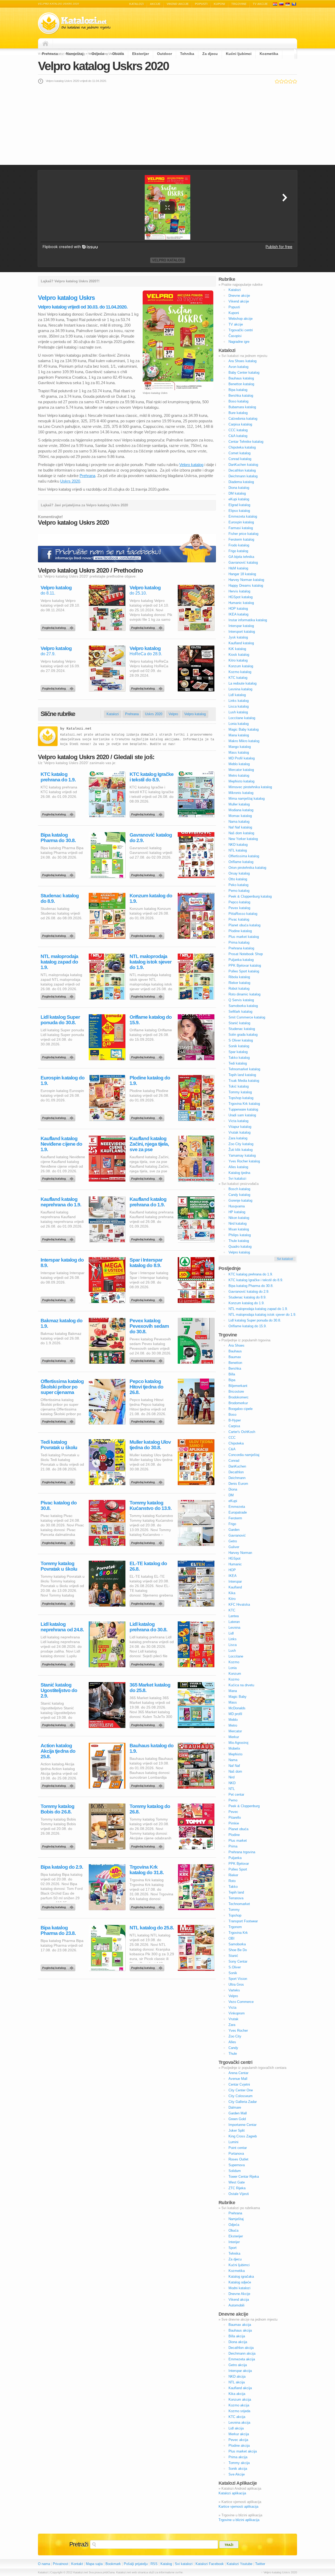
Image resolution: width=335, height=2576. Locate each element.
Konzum (235, 1674)
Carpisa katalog (240, 424)
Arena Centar (238, 2073)
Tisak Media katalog (244, 1081)
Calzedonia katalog (243, 419)
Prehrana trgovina (242, 1852)
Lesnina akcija (239, 2423)
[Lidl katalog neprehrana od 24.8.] (59, 1663)
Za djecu (210, 54)
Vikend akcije (178, 4)
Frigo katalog (238, 551)
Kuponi (219, 4)
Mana (233, 1691)
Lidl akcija (236, 2428)
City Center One (241, 2090)
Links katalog (239, 701)
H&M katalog (238, 568)
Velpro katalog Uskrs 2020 (103, 66)
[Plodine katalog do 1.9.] (148, 1117)
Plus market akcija (243, 2451)
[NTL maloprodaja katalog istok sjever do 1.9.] (148, 995)
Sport (233, 2248)
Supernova (237, 2165)
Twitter (260, 2564)
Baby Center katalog (244, 373)
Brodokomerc (239, 1397)
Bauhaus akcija (240, 2330)
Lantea (234, 1616)
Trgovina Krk (238, 1933)
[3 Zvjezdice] (286, 81)
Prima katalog (239, 942)
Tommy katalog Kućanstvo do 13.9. (150, 1505)
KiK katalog (237, 649)
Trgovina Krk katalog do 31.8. (147, 1870)
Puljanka (235, 1858)
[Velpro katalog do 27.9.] (59, 687)
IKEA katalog (238, 614)
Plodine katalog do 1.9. (150, 1080)
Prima (233, 1846)
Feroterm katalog (241, 539)
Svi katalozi (237, 1178)
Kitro (232, 1599)
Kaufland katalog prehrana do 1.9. (148, 1202)
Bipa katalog (238, 390)
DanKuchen (237, 1466)
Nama (233, 1760)
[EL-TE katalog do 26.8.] (148, 1602)
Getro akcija (238, 2365)
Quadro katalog (240, 1247)
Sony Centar (238, 1961)
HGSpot (234, 1558)
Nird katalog (238, 1223)
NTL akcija (237, 2382)
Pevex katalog (239, 908)
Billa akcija (237, 2336)
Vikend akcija (239, 2300)
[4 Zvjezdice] (290, 81)
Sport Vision (238, 1979)
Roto (232, 1881)
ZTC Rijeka (237, 2188)
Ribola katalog (239, 977)
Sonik (233, 1973)
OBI (231, 1938)
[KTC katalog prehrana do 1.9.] (59, 813)
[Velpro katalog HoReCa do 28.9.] (148, 687)
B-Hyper (235, 1420)
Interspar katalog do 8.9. (62, 1263)
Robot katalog (239, 989)
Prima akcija (238, 2457)
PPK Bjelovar (239, 1864)
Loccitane (236, 1656)
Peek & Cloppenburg (244, 1806)
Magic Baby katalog (244, 729)
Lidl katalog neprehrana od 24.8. (62, 1627)
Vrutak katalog (239, 1132)
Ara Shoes (236, 1345)
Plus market (238, 1841)
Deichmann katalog (243, 476)
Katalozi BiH (294, 4)
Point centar (238, 2148)
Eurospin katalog (241, 522)
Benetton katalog (241, 384)
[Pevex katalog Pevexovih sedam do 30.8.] (148, 1359)
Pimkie (234, 1823)
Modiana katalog (241, 810)
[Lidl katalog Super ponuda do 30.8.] (59, 1056)
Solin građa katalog (243, 1035)
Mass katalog (239, 752)
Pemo (233, 1800)
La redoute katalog (242, 683)
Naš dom (235, 1771)
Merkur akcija (239, 2434)
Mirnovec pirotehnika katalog (250, 787)
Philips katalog (240, 1235)
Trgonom (235, 1927)
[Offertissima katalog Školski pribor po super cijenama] (59, 1420)
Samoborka (237, 1944)
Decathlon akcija (241, 2348)
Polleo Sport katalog (244, 971)
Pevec (233, 1812)
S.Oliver (235, 1967)
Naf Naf (234, 1766)
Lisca (233, 1645)
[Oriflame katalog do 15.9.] (148, 1056)
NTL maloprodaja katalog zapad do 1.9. (59, 962)
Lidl (231, 1633)
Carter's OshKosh (242, 1432)
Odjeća (98, 54)
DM (231, 1495)
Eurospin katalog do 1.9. (63, 1080)
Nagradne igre (239, 342)
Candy (233, 2048)
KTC (232, 1610)
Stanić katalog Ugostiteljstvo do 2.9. (59, 1690)
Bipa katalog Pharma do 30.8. (58, 838)
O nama (44, 2564)
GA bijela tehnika (241, 557)
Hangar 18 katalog (242, 574)
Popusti (201, 4)
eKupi (233, 1501)
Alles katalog (238, 1167)
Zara (232, 2025)
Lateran (234, 1622)
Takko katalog (239, 1058)
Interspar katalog (241, 626)
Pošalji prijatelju (136, 2564)
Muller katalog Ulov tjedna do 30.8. (150, 1445)
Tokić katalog (239, 1086)
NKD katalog (238, 845)
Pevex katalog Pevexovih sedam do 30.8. (149, 1326)
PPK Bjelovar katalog (245, 965)
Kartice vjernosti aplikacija (238, 2507)
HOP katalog (238, 609)
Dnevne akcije (239, 296)
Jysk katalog (238, 637)
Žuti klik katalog (241, 1150)
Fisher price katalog (243, 534)
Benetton (235, 1363)
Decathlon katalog (242, 470)
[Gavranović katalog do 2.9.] (148, 874)
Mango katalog (240, 747)
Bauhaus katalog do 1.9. (152, 1748)
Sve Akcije (237, 2474)
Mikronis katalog (241, 793)
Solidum (235, 2171)
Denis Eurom (238, 1484)
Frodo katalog (239, 545)
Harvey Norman (240, 1553)
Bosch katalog (239, 1189)
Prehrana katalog (241, 948)
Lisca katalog (239, 706)
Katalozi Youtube (239, 2564)
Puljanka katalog (241, 960)
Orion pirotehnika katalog (247, 868)
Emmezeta (237, 1507)
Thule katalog (239, 1241)
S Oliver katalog (241, 1040)
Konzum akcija (240, 2399)
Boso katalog (238, 401)
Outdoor (164, 54)
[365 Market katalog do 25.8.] (148, 1724)
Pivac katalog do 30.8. (59, 1505)
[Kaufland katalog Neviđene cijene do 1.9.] (59, 1177)
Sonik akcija (238, 2469)
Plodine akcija (239, 2446)
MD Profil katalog (242, 758)
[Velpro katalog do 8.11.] (59, 626)
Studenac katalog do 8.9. (60, 898)
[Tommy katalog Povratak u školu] (59, 1602)
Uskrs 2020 (70, 481)
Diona (233, 1489)
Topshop (235, 1915)
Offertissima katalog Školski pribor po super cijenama (62, 1387)
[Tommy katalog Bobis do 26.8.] (59, 1845)
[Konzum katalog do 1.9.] (148, 934)
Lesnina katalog (240, 689)
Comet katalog (239, 453)
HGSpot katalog (241, 597)
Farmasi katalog (241, 528)
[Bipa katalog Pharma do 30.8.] (59, 874)
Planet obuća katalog (244, 925)
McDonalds (237, 1708)
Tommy (234, 1910)
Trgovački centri (241, 330)
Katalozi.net (79, 729)
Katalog (166, 2564)
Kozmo (234, 1662)
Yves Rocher (238, 2031)
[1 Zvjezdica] (277, 81)
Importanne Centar (242, 2125)
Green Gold (237, 2119)
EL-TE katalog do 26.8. (148, 1566)
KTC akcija (237, 2417)
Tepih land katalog (242, 1075)
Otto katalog (238, 879)
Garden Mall (238, 2113)
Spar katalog (238, 1052)
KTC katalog (238, 678)
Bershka (235, 1368)
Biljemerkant (238, 1386)
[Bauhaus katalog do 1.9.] (148, 1784)
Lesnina (234, 1628)
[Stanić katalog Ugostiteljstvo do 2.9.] (59, 1724)
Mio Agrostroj (238, 1743)
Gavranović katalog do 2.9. (151, 838)
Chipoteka (236, 1443)
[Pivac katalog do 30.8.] (59, 1542)
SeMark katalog (240, 1012)
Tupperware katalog (243, 1109)
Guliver (234, 1547)
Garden (234, 1530)
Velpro (173, 714)
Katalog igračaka (241, 2277)
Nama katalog (239, 822)
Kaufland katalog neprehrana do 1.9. (61, 1202)
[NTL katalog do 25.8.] (148, 1967)
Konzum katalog (241, 666)
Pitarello (235, 1818)
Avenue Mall (238, 2079)
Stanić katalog (239, 1023)
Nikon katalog (239, 1218)
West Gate (237, 2182)
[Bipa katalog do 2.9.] (59, 1906)
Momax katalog (240, 816)
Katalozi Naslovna (47, 43)
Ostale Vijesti (239, 2194)
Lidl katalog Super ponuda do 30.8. (60, 1020)
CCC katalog (238, 430)
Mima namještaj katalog (247, 799)
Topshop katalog (241, 1098)
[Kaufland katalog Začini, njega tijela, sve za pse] (148, 1177)
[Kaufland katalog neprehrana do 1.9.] (59, 1238)
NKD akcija (237, 2376)
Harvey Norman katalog (246, 580)
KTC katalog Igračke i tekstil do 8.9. (152, 777)
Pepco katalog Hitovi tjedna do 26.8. (146, 1387)
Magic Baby (238, 1697)
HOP (232, 1570)
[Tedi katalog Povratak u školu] (59, 1481)
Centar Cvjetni (239, 2084)
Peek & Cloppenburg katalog (250, 896)
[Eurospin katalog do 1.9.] (59, 1117)
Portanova (236, 2154)
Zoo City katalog (241, 1144)
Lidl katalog (237, 695)
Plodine (234, 1835)
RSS (154, 2564)
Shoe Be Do (238, 1950)
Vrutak (233, 2019)
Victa (232, 2007)
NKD (232, 1783)
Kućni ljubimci (239, 54)
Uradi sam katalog (242, 1115)
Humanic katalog (241, 603)
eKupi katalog (239, 499)
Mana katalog (239, 735)
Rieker (233, 1875)
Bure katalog (238, 413)
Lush (232, 1651)
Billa (232, 1374)
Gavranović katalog (243, 562)
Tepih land (236, 1892)
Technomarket (239, 1904)
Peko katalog (238, 885)
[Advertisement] (167, 124)
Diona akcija (238, 2342)
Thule (233, 2054)
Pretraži (79, 2544)
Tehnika (187, 54)
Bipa (232, 1380)
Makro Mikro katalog (244, 741)
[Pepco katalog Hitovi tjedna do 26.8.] (148, 1420)
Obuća (118, 54)
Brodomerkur (238, 1403)
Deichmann (237, 1478)
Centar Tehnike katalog (246, 442)
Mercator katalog (241, 770)
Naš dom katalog (241, 833)
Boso (232, 1415)
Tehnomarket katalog (244, 1069)
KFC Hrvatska (239, 1605)
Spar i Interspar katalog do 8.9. (146, 1263)
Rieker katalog (239, 983)
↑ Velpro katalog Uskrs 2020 (279, 2572)
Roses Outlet (238, 2159)
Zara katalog (238, 1138)
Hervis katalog (239, 591)
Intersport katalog (242, 632)
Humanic (235, 1564)
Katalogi (281, 4)
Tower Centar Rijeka (244, 2177)
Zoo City (235, 2036)
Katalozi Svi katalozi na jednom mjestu (74, 23)
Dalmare (235, 2107)
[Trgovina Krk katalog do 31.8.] (148, 1906)
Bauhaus (235, 1351)
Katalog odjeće (240, 2282)
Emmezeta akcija (242, 2359)
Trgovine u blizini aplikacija (239, 2520)
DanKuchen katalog (243, 465)
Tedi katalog (238, 1063)
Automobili (236, 2305)
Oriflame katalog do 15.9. (151, 1020)
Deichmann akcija (242, 2353)
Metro (233, 1725)
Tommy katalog (240, 1092)
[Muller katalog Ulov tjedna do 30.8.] (148, 1481)
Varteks (234, 1990)
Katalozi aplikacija (232, 2493)
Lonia (233, 1668)
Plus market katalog (244, 937)
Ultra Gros (236, 1984)
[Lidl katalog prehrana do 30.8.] (148, 1663)
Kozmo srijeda (239, 2411)
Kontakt (77, 2564)
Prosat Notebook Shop (246, 954)
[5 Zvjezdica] (295, 81)
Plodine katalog (240, 931)
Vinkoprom (237, 2013)
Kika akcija (237, 2394)
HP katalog (237, 1212)
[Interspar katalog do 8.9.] (59, 1299)
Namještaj (75, 54)
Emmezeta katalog (243, 516)
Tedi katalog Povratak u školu (59, 1445)
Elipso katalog (239, 511)
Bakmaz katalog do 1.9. (62, 1323)
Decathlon (236, 1472)
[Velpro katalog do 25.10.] (148, 626)
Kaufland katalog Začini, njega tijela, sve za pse (149, 1144)
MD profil (235, 1714)
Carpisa (234, 1426)
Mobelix (234, 1748)
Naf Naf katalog (240, 827)
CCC (232, 1438)
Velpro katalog (168, 260)
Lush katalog (238, 712)
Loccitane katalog (242, 718)
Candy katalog (239, 1195)
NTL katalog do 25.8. (152, 1928)
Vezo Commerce (241, 2002)
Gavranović (237, 1535)
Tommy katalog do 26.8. (150, 1809)
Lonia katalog (239, 724)
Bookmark (113, 2564)
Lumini (233, 2142)
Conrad (234, 1461)
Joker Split (237, 2130)
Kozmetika (269, 54)
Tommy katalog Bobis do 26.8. (57, 1809)
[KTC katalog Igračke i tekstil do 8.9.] (148, 813)
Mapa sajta (94, 2564)
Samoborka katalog (243, 1006)
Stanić (233, 1956)
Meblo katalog (239, 764)
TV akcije (260, 4)
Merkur (234, 1737)
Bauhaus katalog (241, 378)
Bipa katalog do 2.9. (62, 1867)
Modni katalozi (239, 2288)
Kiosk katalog (239, 655)
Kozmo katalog (240, 672)
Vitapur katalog (240, 1127)
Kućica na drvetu (241, 1685)
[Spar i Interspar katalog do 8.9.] (148, 1299)
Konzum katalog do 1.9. (151, 898)
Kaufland (235, 1587)
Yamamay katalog (242, 1155)
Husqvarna (237, 1206)
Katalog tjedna (239, 1173)
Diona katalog (239, 488)
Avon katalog (238, 367)
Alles (232, 2042)
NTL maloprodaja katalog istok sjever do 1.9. (150, 962)
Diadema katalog (241, 482)
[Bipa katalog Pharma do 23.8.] (59, 1967)
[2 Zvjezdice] (281, 81)
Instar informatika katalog (248, 620)
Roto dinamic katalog (244, 994)
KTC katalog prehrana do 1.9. (58, 777)
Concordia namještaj (244, 1455)
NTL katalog (238, 850)
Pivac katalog (239, 919)
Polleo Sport (238, 1869)
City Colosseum (241, 2096)
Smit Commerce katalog (247, 1017)
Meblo (233, 1720)
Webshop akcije (241, 319)
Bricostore (236, 1391)
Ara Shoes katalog (242, 361)
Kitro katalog (238, 660)
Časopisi (235, 336)
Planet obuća (238, 1829)
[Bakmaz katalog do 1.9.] (59, 1359)
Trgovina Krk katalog (244, 1104)
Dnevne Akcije (239, 2294)
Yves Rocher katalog (244, 1161)
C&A (232, 1449)
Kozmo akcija (239, 2405)
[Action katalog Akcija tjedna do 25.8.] (59, 1784)
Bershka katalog (241, 396)
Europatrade (238, 1512)
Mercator (235, 1731)
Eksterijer (141, 54)
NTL (232, 1789)
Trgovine (239, 4)
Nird (231, 1777)
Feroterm (235, 1518)
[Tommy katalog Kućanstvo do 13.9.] (148, 1542)
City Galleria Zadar (243, 2102)
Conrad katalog (240, 459)
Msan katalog (239, 1229)
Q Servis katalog (241, 1000)
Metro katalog (239, 775)
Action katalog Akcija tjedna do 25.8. (58, 1751)
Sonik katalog (239, 1046)
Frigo (232, 1524)
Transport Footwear (243, 1921)
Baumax (235, 1357)
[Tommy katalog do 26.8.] (148, 1845)
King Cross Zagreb (243, 2136)
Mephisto (235, 1754)
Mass (233, 1702)
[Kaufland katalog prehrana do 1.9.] (148, 1238)
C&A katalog (238, 436)
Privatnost (61, 2564)
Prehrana (50, 54)
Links (233, 1639)
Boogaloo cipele (241, 1409)
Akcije (155, 4)
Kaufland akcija (240, 2388)
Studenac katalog (242, 1029)
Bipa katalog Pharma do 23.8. (58, 1930)
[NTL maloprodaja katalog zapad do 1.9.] (59, 995)
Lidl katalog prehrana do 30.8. (148, 1627)
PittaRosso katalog (243, 914)
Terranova (236, 1898)
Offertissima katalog (244, 856)
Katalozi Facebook (210, 2564)
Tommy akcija (239, 2463)
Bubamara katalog (242, 407)
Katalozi (136, 4)
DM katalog (237, 493)
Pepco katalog (239, 902)
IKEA (233, 1576)
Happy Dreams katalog (246, 586)
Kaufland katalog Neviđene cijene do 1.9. (61, 1144)
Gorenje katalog (240, 1200)
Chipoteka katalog (242, 447)
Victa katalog (238, 1121)
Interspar (235, 1581)
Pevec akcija (238, 2440)
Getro (233, 1541)
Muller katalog (239, 804)
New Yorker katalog (243, 839)
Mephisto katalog (241, 781)
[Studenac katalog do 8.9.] (59, 934)
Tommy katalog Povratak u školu (59, 1566)
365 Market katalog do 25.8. (150, 1688)
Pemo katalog (239, 891)
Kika (232, 1593)
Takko (233, 1887)
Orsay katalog (239, 873)
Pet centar (236, 1794)
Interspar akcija (240, 2371)
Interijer (234, 2242)
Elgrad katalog (239, 505)
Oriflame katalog (241, 862)
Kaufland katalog (241, 643)
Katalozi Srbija (288, 4)
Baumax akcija (240, 2325)
